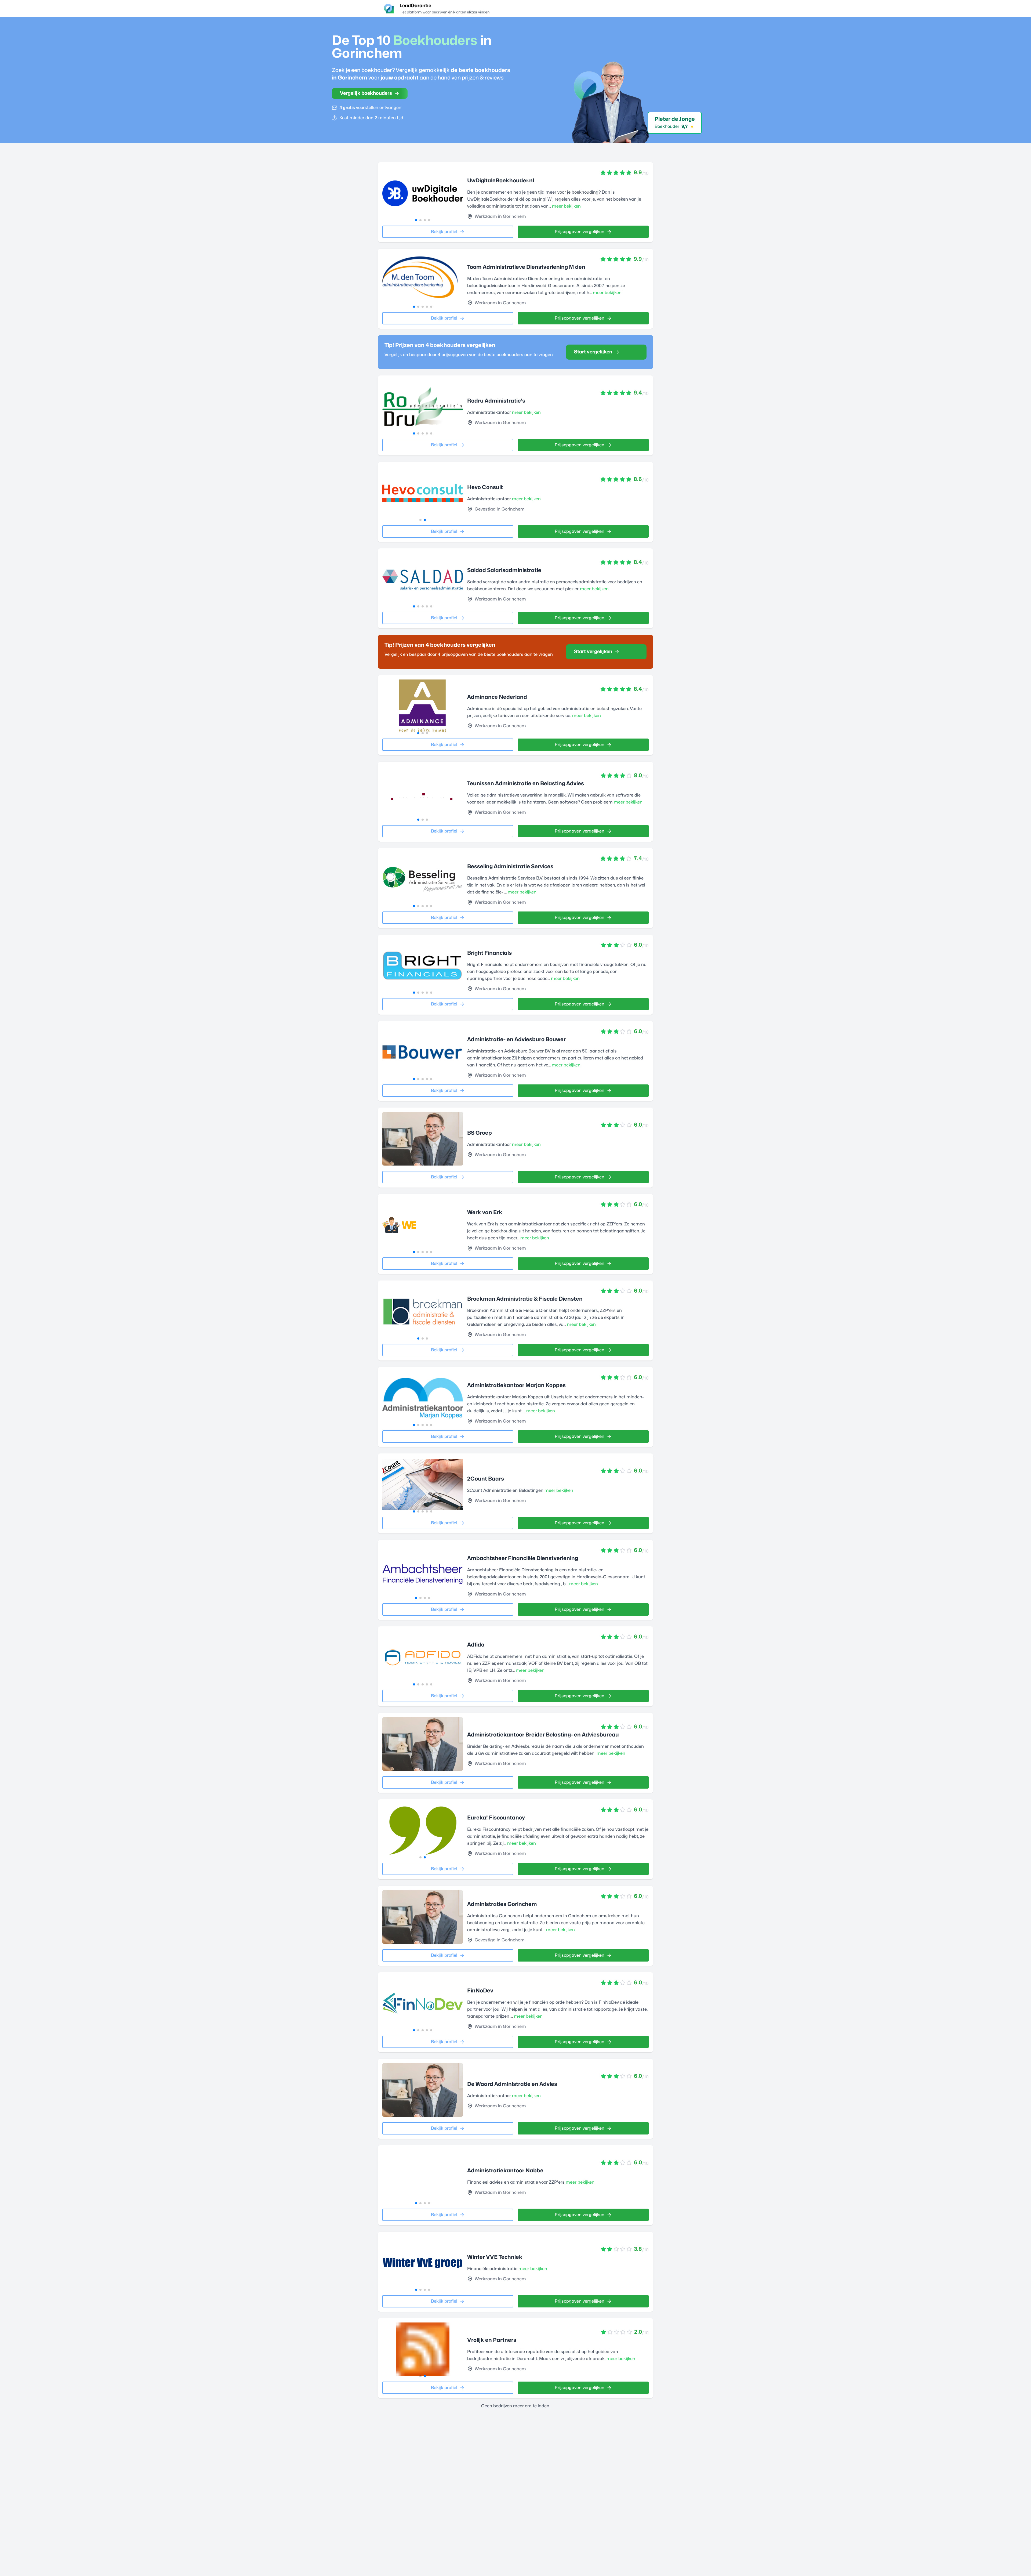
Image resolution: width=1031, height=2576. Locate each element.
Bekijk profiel (444, 232)
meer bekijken (566, 206)
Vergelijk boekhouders (366, 93)
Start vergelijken (593, 352)
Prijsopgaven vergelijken (580, 232)
